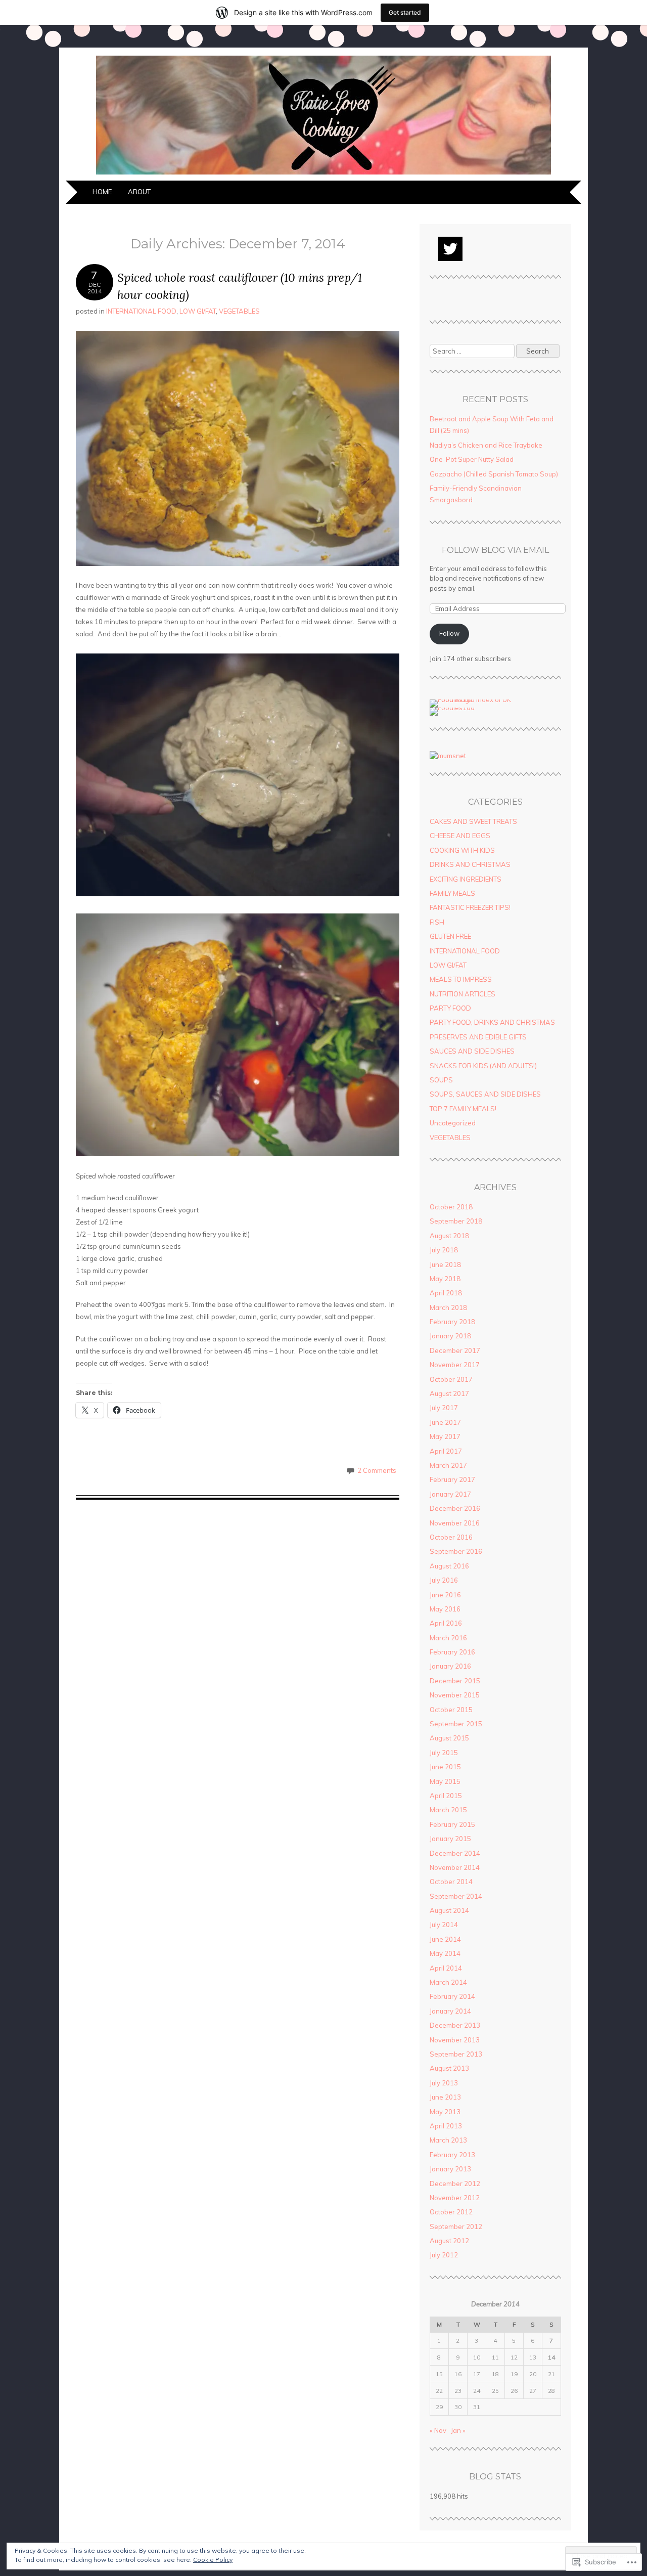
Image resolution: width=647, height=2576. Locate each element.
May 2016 (445, 1609)
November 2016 (455, 1523)
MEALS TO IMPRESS (461, 979)
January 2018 (450, 1336)
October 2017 (451, 1379)
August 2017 (449, 1393)
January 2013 (450, 2169)
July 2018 (444, 1250)
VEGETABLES (239, 311)
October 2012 (451, 2212)
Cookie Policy (213, 2560)
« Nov (438, 2430)
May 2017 (445, 1436)
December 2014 (455, 1853)
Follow (449, 633)
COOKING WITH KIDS (462, 850)
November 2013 (455, 2040)
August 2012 (449, 2241)
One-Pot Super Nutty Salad (472, 459)
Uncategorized (453, 1123)
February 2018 (452, 1322)
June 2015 (445, 1767)
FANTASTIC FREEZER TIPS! (470, 907)
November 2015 (455, 1695)
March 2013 (448, 2140)
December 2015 (455, 1681)
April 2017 (446, 1451)
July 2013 (444, 2083)
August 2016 (449, 1566)
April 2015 (446, 1796)
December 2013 (455, 2025)
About (139, 192)
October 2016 (451, 1537)
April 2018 (446, 1293)
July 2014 (444, 1925)
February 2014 (452, 1996)
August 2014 (449, 1910)
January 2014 (450, 2011)
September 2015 (456, 1724)
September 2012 (456, 2226)
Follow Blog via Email (495, 550)
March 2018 (448, 1307)
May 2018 (445, 1279)
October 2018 (451, 1207)
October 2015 (451, 1710)
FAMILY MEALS (452, 893)
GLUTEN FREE (450, 936)
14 (551, 2357)
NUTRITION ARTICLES (463, 994)
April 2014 (446, 1968)
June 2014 (445, 1939)
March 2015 (448, 1810)
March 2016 (448, 1638)
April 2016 (446, 1623)
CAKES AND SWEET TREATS (473, 821)
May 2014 (445, 1953)
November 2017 (455, 1365)
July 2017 (444, 1408)
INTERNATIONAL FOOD (141, 311)
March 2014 (448, 1982)
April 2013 (446, 2126)
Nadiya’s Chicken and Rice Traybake (486, 445)
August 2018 (449, 1236)
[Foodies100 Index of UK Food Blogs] (471, 700)
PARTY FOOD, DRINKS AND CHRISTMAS (492, 1022)
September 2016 (456, 1551)
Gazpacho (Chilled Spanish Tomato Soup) (494, 474)
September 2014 (456, 1896)
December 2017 (455, 1350)
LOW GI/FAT (198, 311)
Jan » (458, 2430)
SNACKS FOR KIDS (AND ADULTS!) (483, 1066)
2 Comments (377, 1470)
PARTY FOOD (450, 1008)
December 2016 (455, 1508)
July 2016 (444, 1580)
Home (102, 192)
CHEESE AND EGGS (460, 836)
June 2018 (445, 1264)
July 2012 (444, 2255)
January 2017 (450, 1494)
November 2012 (455, 2198)
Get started (405, 12)
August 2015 (449, 1738)
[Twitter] (450, 249)
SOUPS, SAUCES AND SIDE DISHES (485, 1094)
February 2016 (452, 1652)
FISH (437, 922)
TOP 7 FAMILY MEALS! (463, 1109)
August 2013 (449, 2068)
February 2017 (452, 1479)
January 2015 (450, 1839)
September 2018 (456, 1221)
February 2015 (452, 1824)
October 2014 (451, 1882)
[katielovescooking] (323, 174)
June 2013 (445, 2097)
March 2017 (448, 1465)
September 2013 (456, 2054)
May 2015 (445, 1781)
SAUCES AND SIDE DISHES (472, 1051)
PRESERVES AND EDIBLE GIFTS (478, 1037)
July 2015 (444, 1753)
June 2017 (445, 1422)
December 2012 (455, 2184)
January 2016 (450, 1666)
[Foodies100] (452, 708)
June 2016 (445, 1595)
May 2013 (445, 2112)
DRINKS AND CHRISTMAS (470, 864)
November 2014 (455, 1867)
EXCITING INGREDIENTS (466, 879)
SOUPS (441, 1080)
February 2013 (452, 2155)
